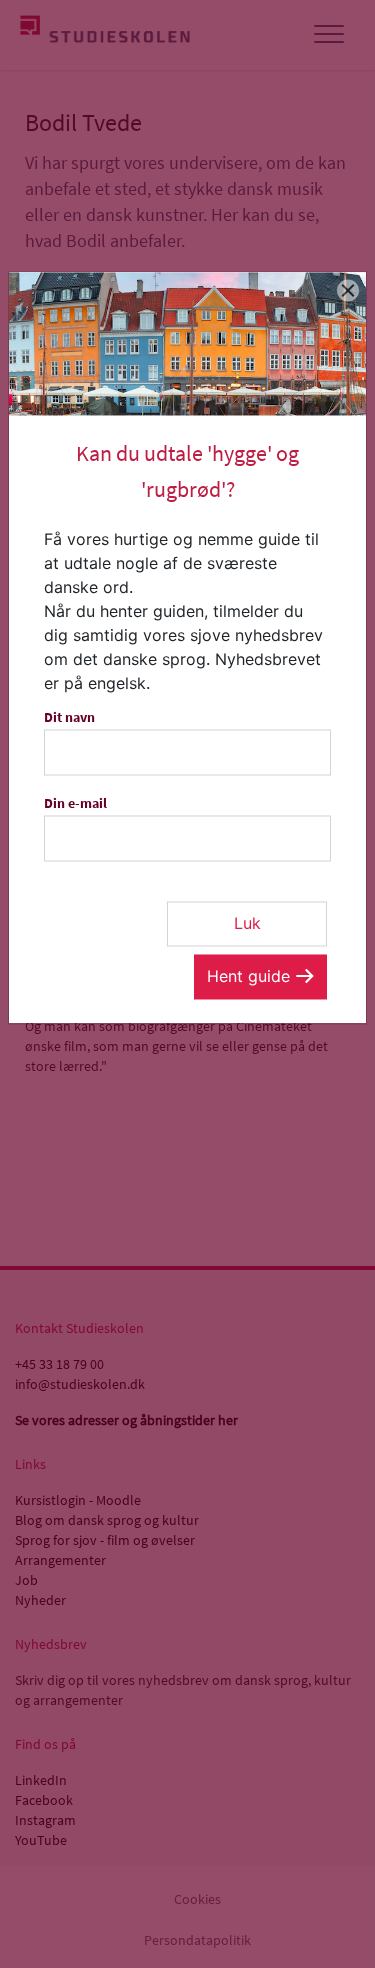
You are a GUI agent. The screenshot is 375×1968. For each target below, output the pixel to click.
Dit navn (69, 717)
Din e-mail (75, 803)
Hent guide (248, 976)
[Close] (348, 289)
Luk (247, 923)
